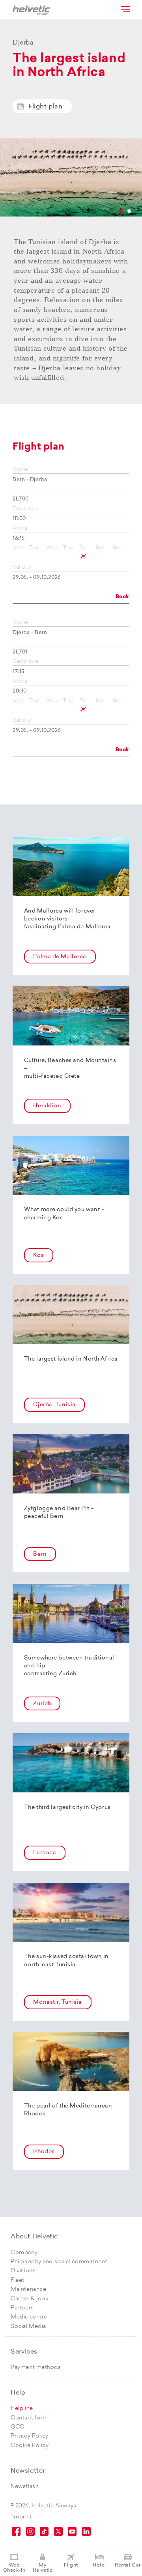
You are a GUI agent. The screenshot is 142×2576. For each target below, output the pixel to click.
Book (122, 597)
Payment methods (36, 2368)
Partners (22, 2308)
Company (24, 2253)
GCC (18, 2427)
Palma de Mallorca (60, 957)
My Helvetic (43, 2568)
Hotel (99, 2565)
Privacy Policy (30, 2436)
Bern (40, 1554)
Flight (71, 2565)
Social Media (28, 2327)
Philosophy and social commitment (59, 2262)
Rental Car (128, 2565)
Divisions (23, 2271)
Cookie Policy (30, 2446)
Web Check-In (14, 2568)
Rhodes (44, 2152)
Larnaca (45, 1853)
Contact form (29, 2418)
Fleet (18, 2280)
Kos (38, 1255)
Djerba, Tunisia (54, 1405)
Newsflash (25, 2487)
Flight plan (45, 107)
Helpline (22, 2409)
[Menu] (125, 9)
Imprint (22, 2517)
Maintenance (28, 2289)
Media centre (29, 2317)
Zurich (42, 1704)
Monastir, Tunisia (58, 2002)
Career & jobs (29, 2299)
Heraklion (47, 1106)
